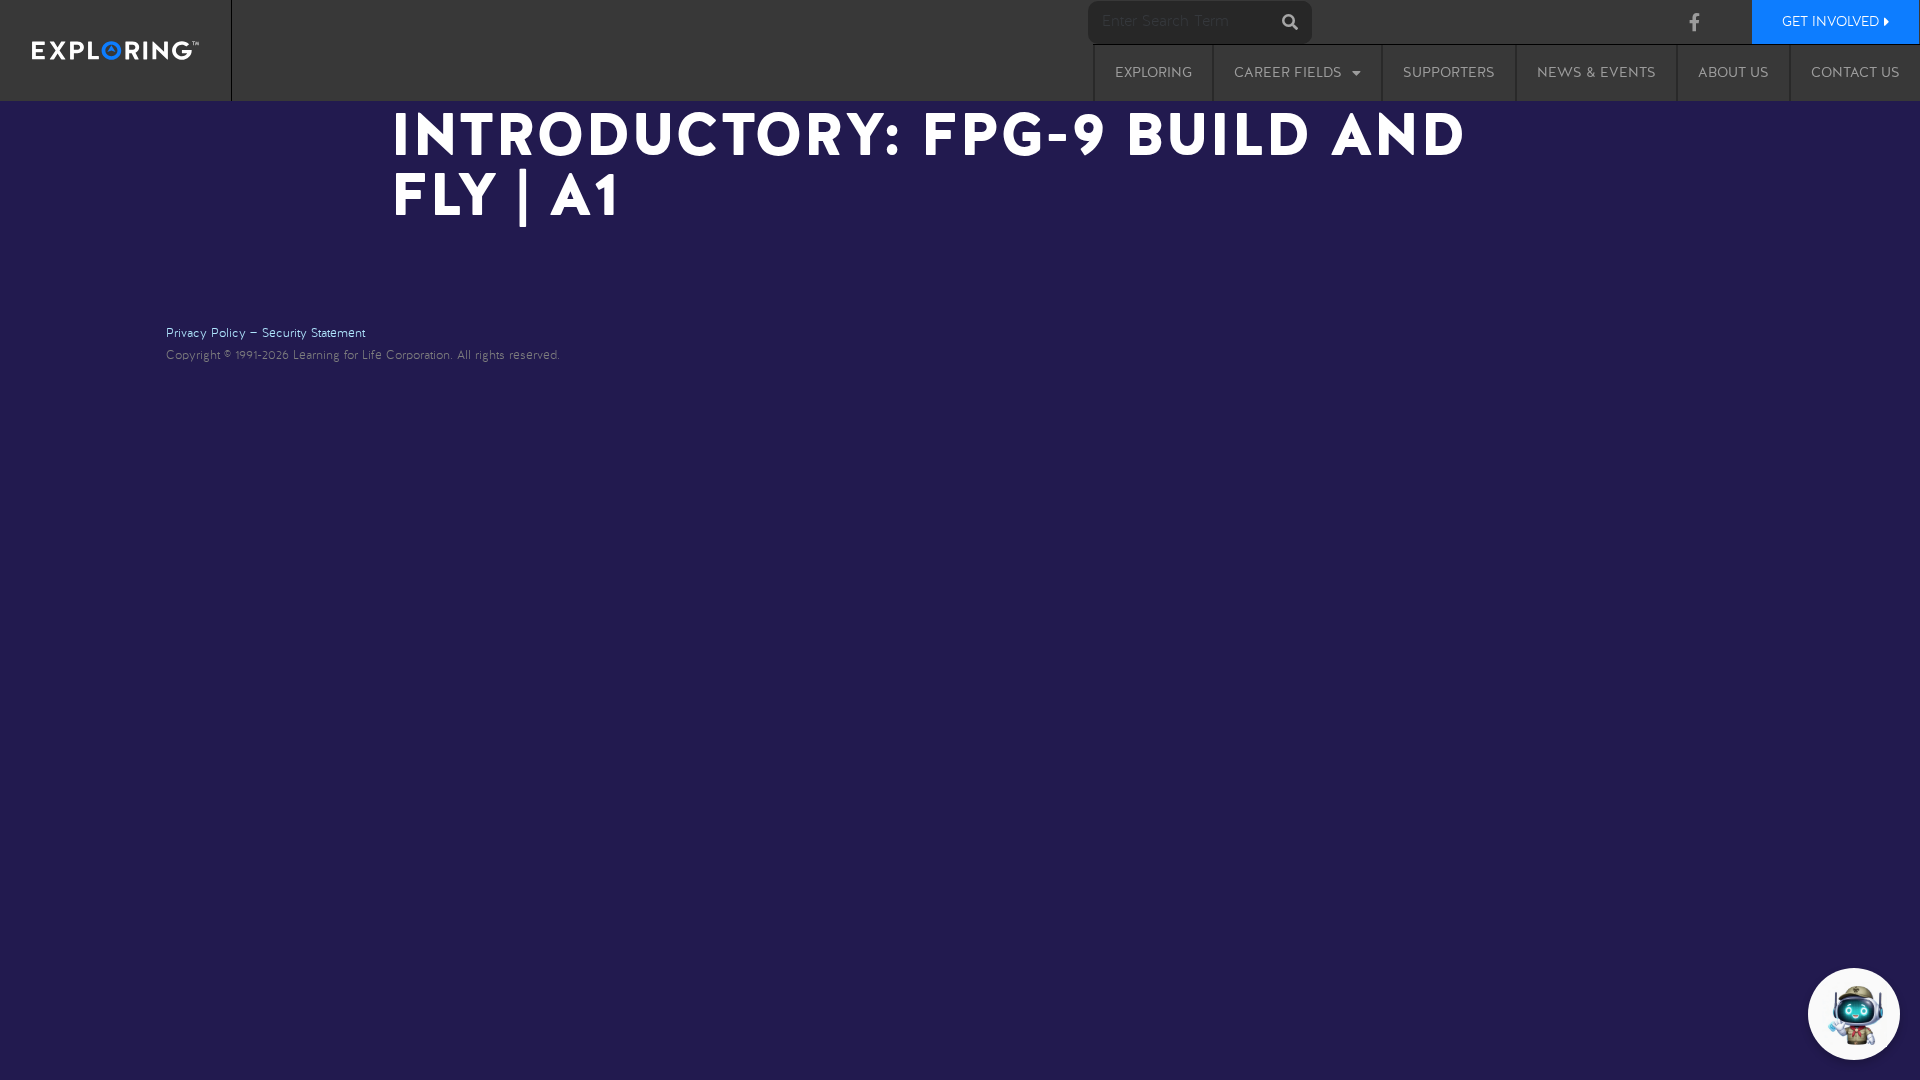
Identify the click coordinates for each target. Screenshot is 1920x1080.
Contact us (1855, 73)
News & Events (1596, 73)
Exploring (1153, 73)
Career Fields (1288, 73)
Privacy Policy (206, 334)
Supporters (1449, 73)
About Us (1733, 73)
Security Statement (313, 334)
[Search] (1290, 22)
